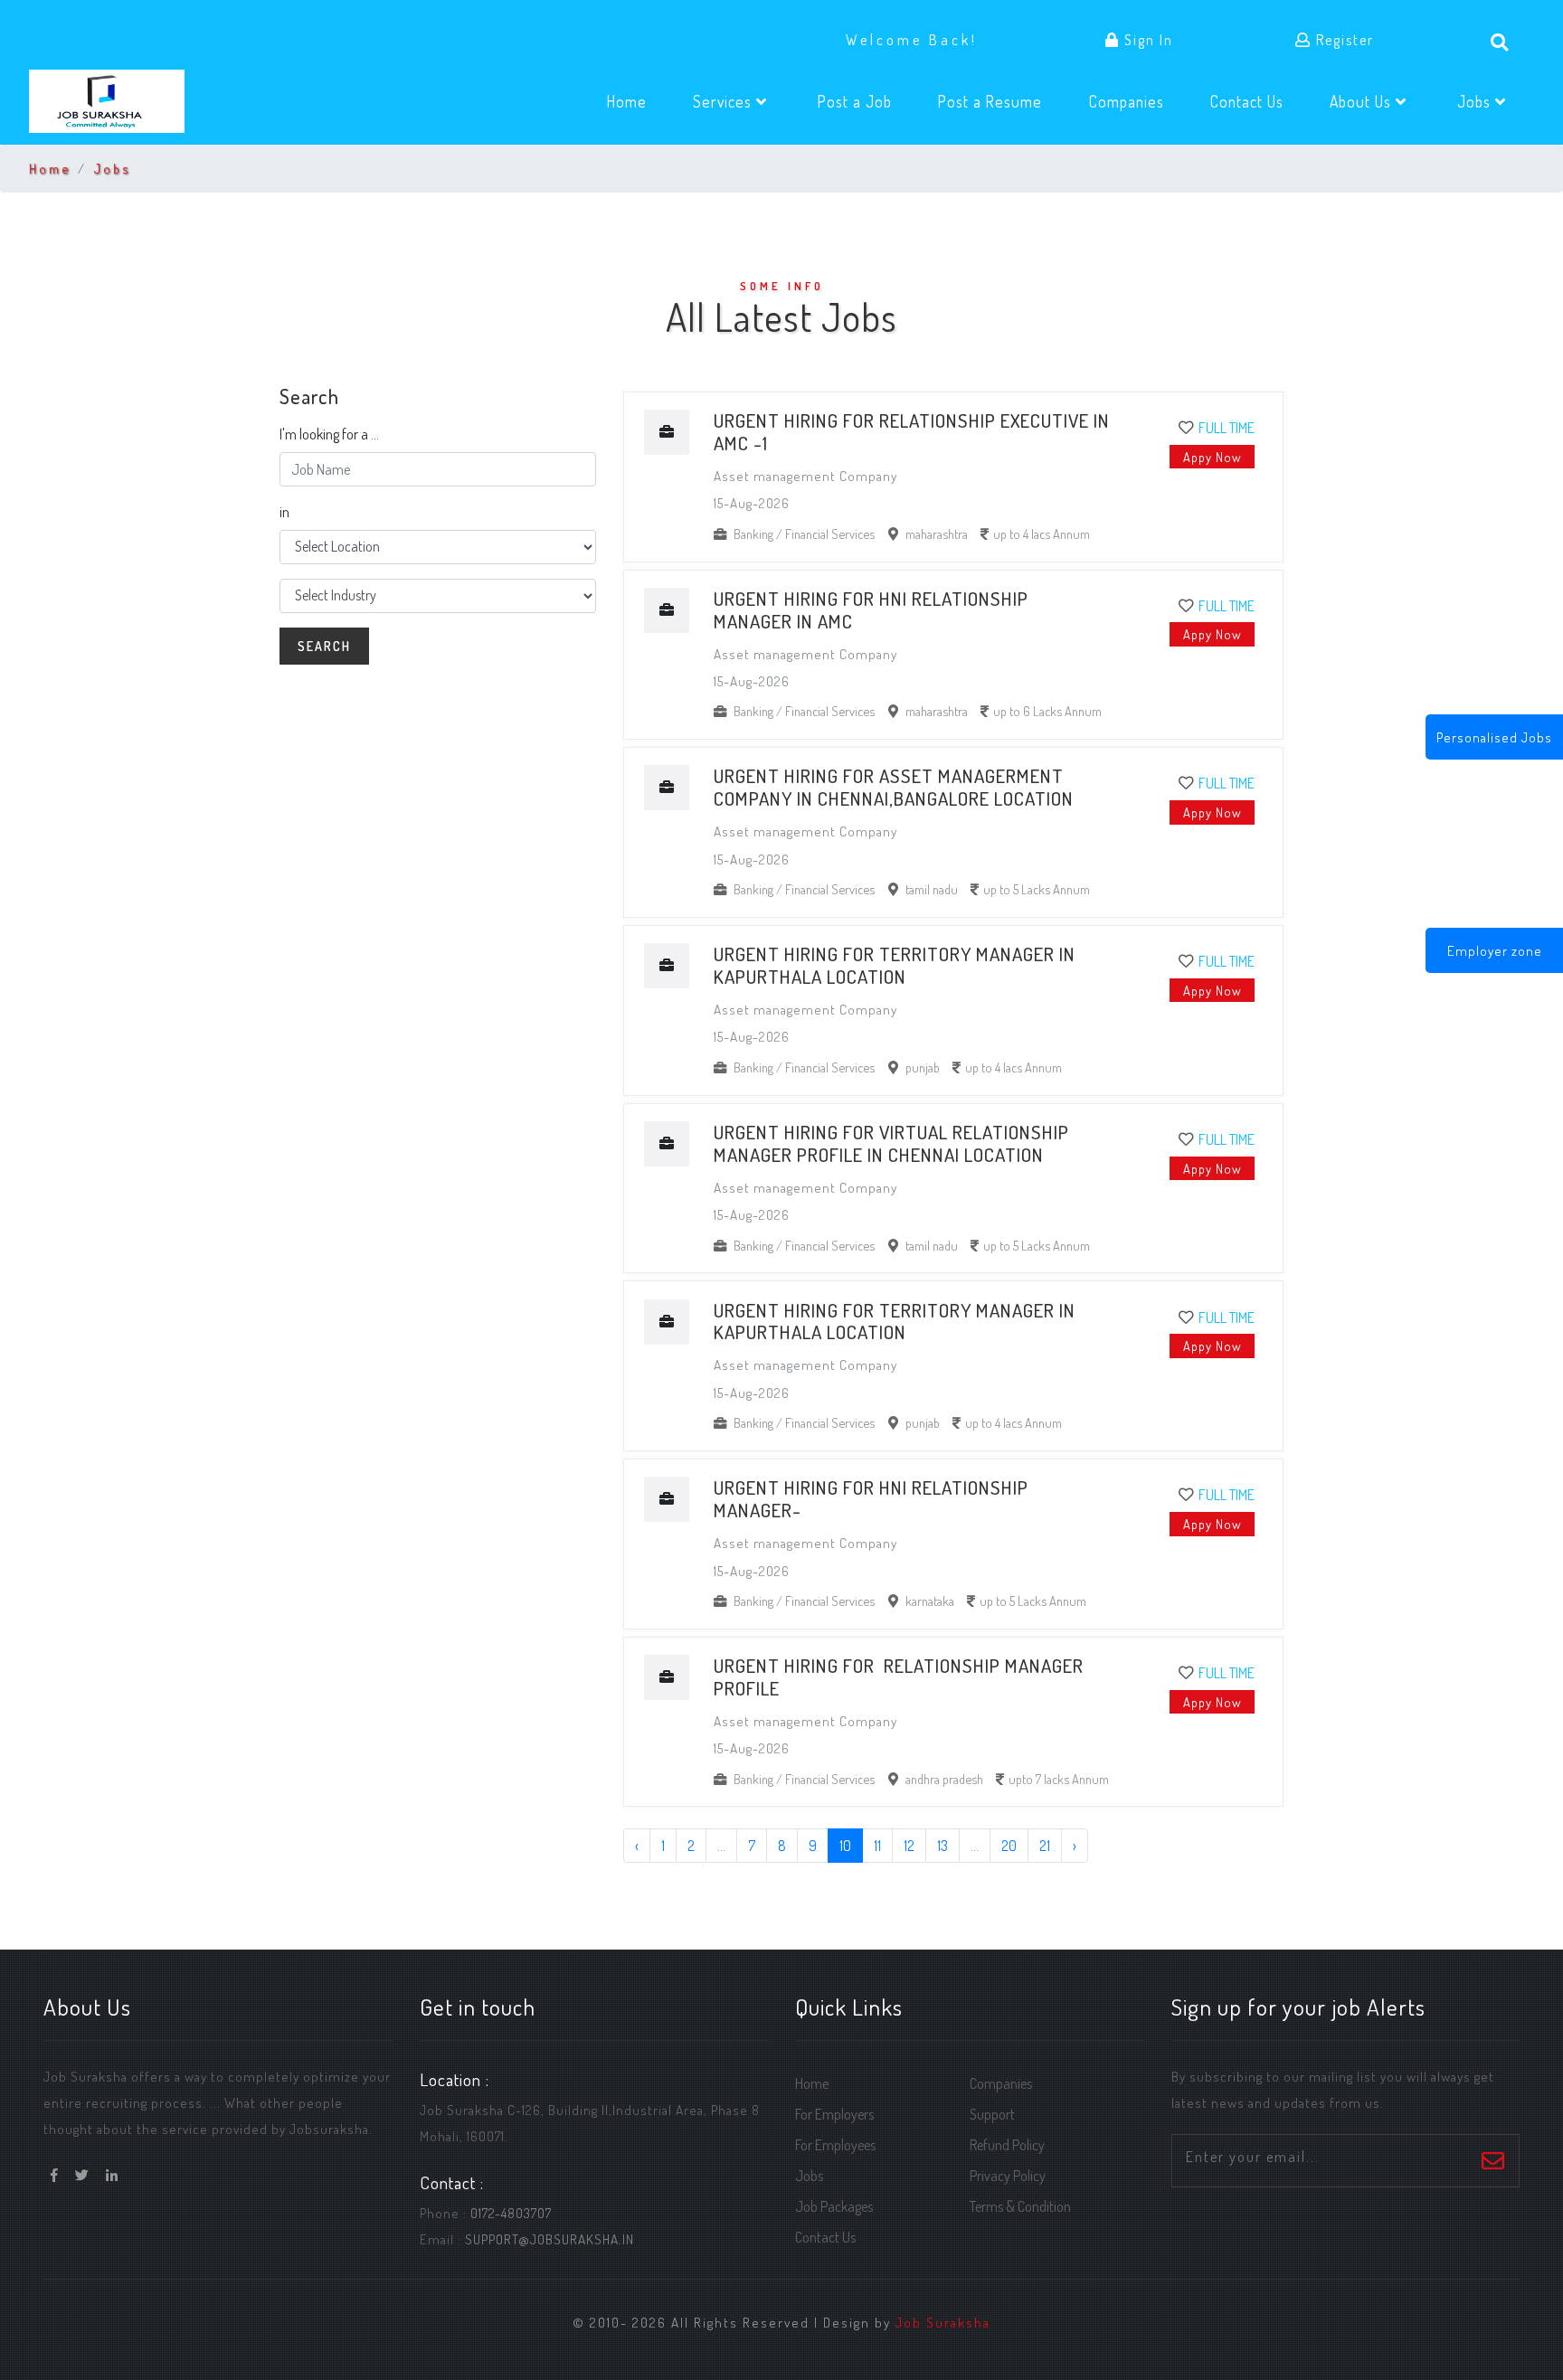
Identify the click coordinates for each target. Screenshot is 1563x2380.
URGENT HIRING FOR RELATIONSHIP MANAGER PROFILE (899, 1677)
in (284, 512)
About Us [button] (1363, 101)
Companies (1137, 101)
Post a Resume (1001, 101)
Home (638, 101)
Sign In (1146, 40)
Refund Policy (1007, 2145)
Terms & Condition (1020, 2206)
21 (1045, 1846)
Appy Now (1213, 457)
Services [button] (725, 101)
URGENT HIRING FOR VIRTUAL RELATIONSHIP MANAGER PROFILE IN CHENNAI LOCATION (891, 1143)
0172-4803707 (511, 2213)
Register (1343, 40)
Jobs (112, 168)
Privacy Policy (1008, 2176)
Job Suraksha (943, 2322)
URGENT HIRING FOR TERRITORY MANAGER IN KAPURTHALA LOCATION (895, 965)
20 (1009, 1846)
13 (943, 1846)
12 (909, 1846)
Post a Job (866, 101)
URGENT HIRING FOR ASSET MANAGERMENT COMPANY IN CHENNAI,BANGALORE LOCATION (896, 787)
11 (877, 1846)
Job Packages (834, 2206)
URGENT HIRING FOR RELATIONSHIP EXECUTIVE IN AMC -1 (912, 432)
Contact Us (1258, 101)
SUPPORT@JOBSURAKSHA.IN (549, 2239)
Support (992, 2114)
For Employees (835, 2145)
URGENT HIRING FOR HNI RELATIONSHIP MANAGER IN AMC (871, 610)
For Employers (834, 2114)
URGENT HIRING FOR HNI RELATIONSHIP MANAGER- (871, 1499)
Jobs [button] (1476, 101)
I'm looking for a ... (329, 434)
